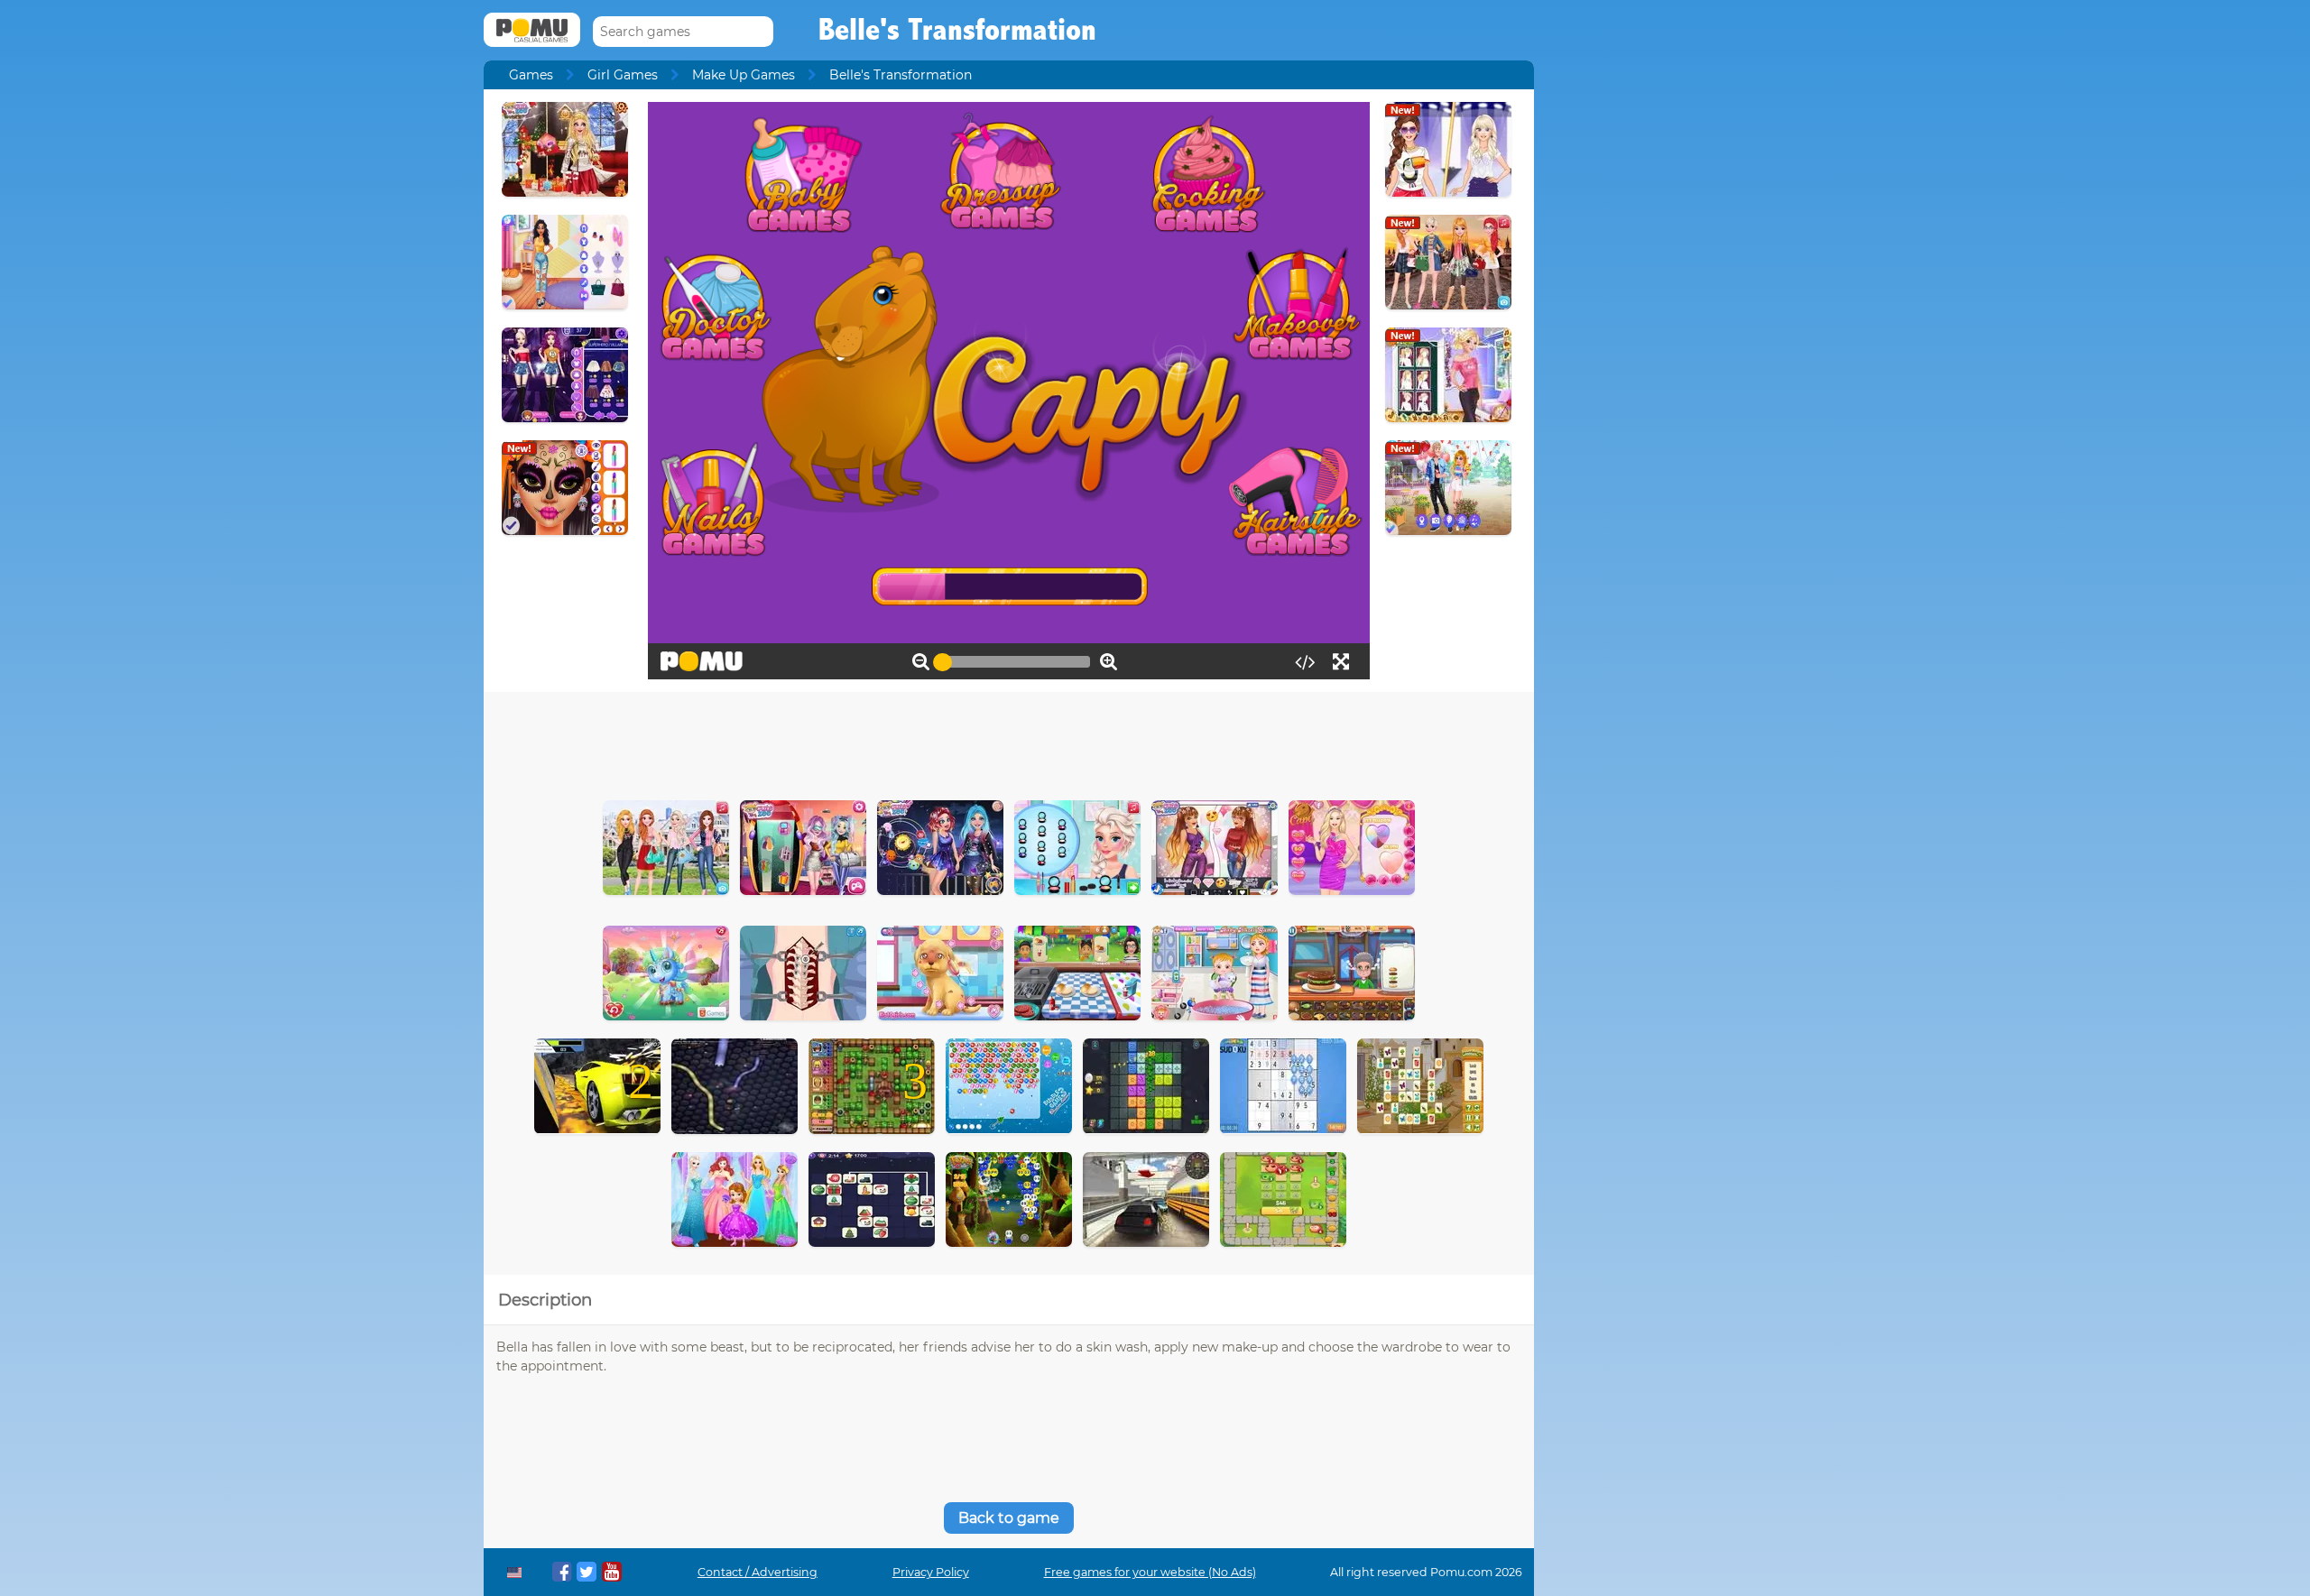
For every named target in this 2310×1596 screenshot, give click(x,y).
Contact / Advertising (758, 1572)
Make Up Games (744, 75)
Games (531, 75)
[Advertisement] (1009, 742)
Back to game (1009, 1518)
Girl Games (623, 75)
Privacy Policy (931, 1572)
